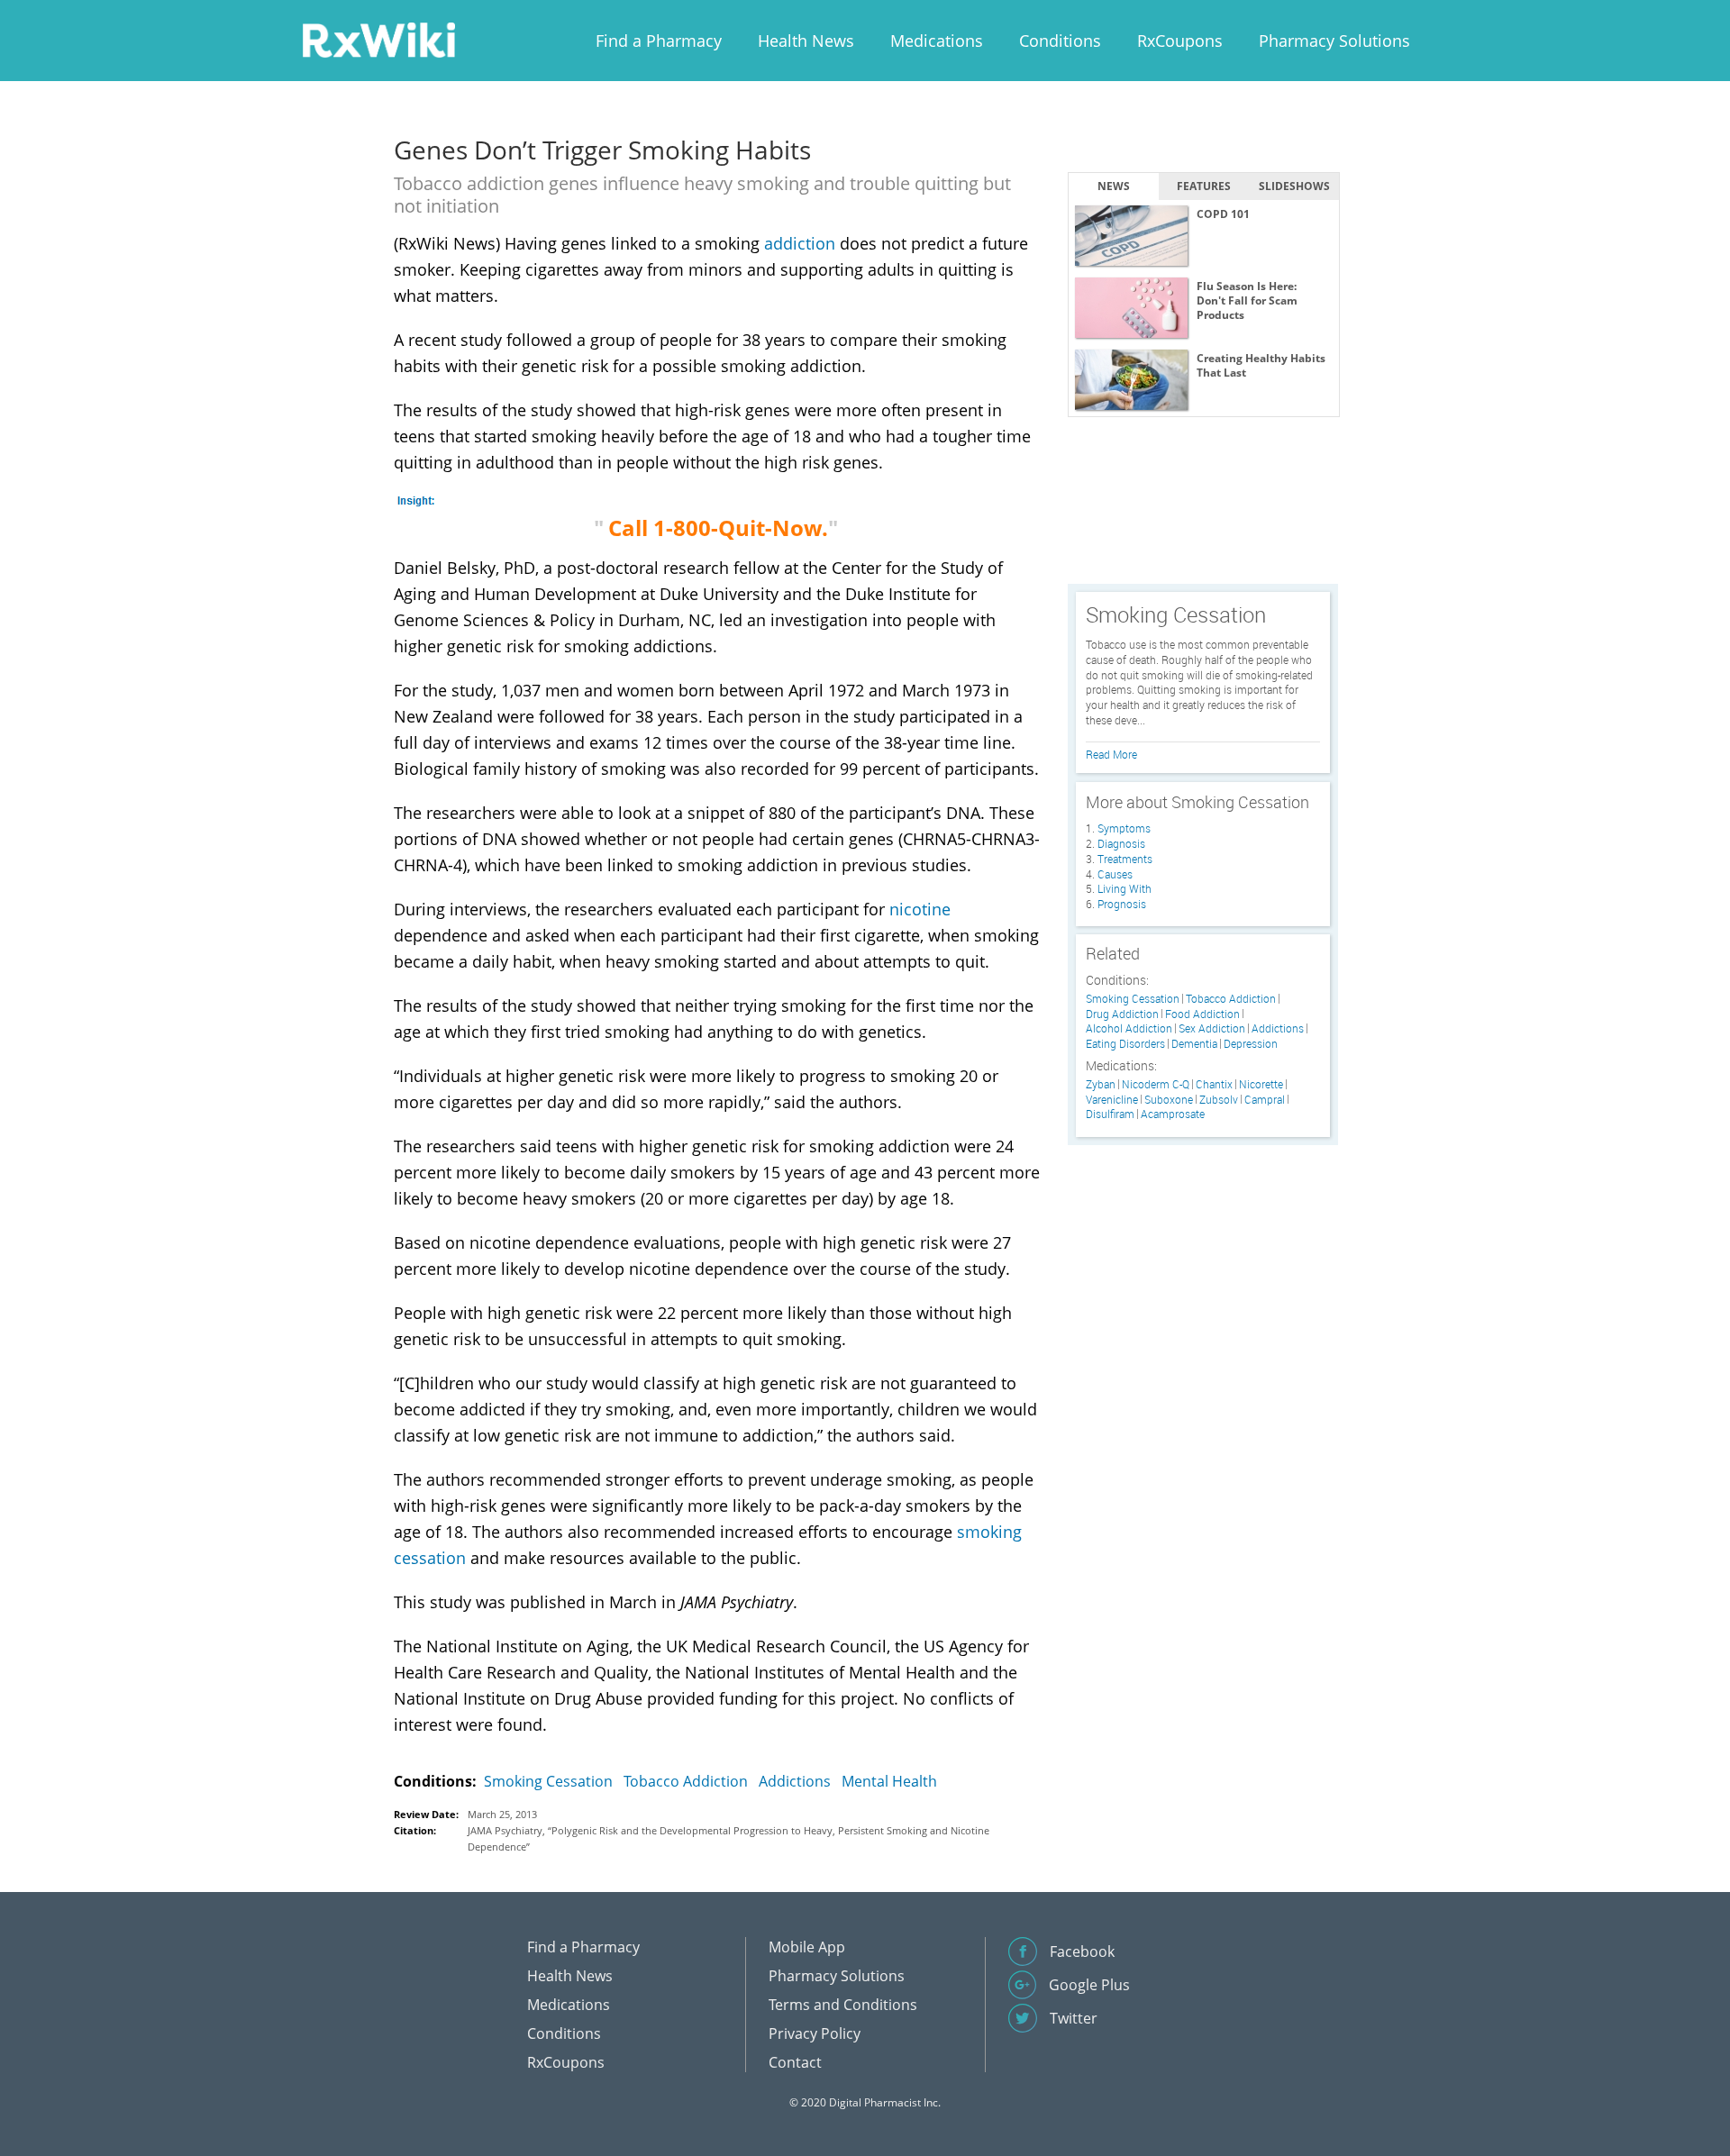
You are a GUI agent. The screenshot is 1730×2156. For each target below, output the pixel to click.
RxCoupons (1180, 41)
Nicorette (1261, 1084)
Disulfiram (1110, 1114)
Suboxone (1169, 1100)
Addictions (795, 1781)
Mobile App (807, 1947)
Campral (1265, 1100)
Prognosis (1122, 904)
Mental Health (889, 1781)
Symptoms (1124, 828)
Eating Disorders (1125, 1044)
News (1114, 186)
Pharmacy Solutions (1334, 41)
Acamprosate (1173, 1114)
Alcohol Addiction (1129, 1028)
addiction (800, 243)
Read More (1111, 754)
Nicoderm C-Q (1156, 1084)
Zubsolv (1219, 1100)
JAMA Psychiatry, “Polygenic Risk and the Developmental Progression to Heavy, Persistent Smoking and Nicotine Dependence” (728, 1838)
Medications (937, 41)
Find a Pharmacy (659, 41)
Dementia (1194, 1044)
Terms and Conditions (843, 2005)
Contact (795, 2062)
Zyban (1101, 1084)
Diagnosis (1121, 843)
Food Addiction (1202, 1014)
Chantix (1214, 1084)
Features (1204, 186)
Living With (1124, 888)
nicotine (920, 909)
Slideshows (1294, 186)
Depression (1251, 1044)
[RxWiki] (378, 39)
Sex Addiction (1212, 1028)
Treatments (1125, 859)
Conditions (1060, 41)
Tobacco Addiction (686, 1781)
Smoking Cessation (548, 1781)
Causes (1115, 874)
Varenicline (1112, 1100)
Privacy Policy (815, 2033)
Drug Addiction (1122, 1014)
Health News (806, 41)
